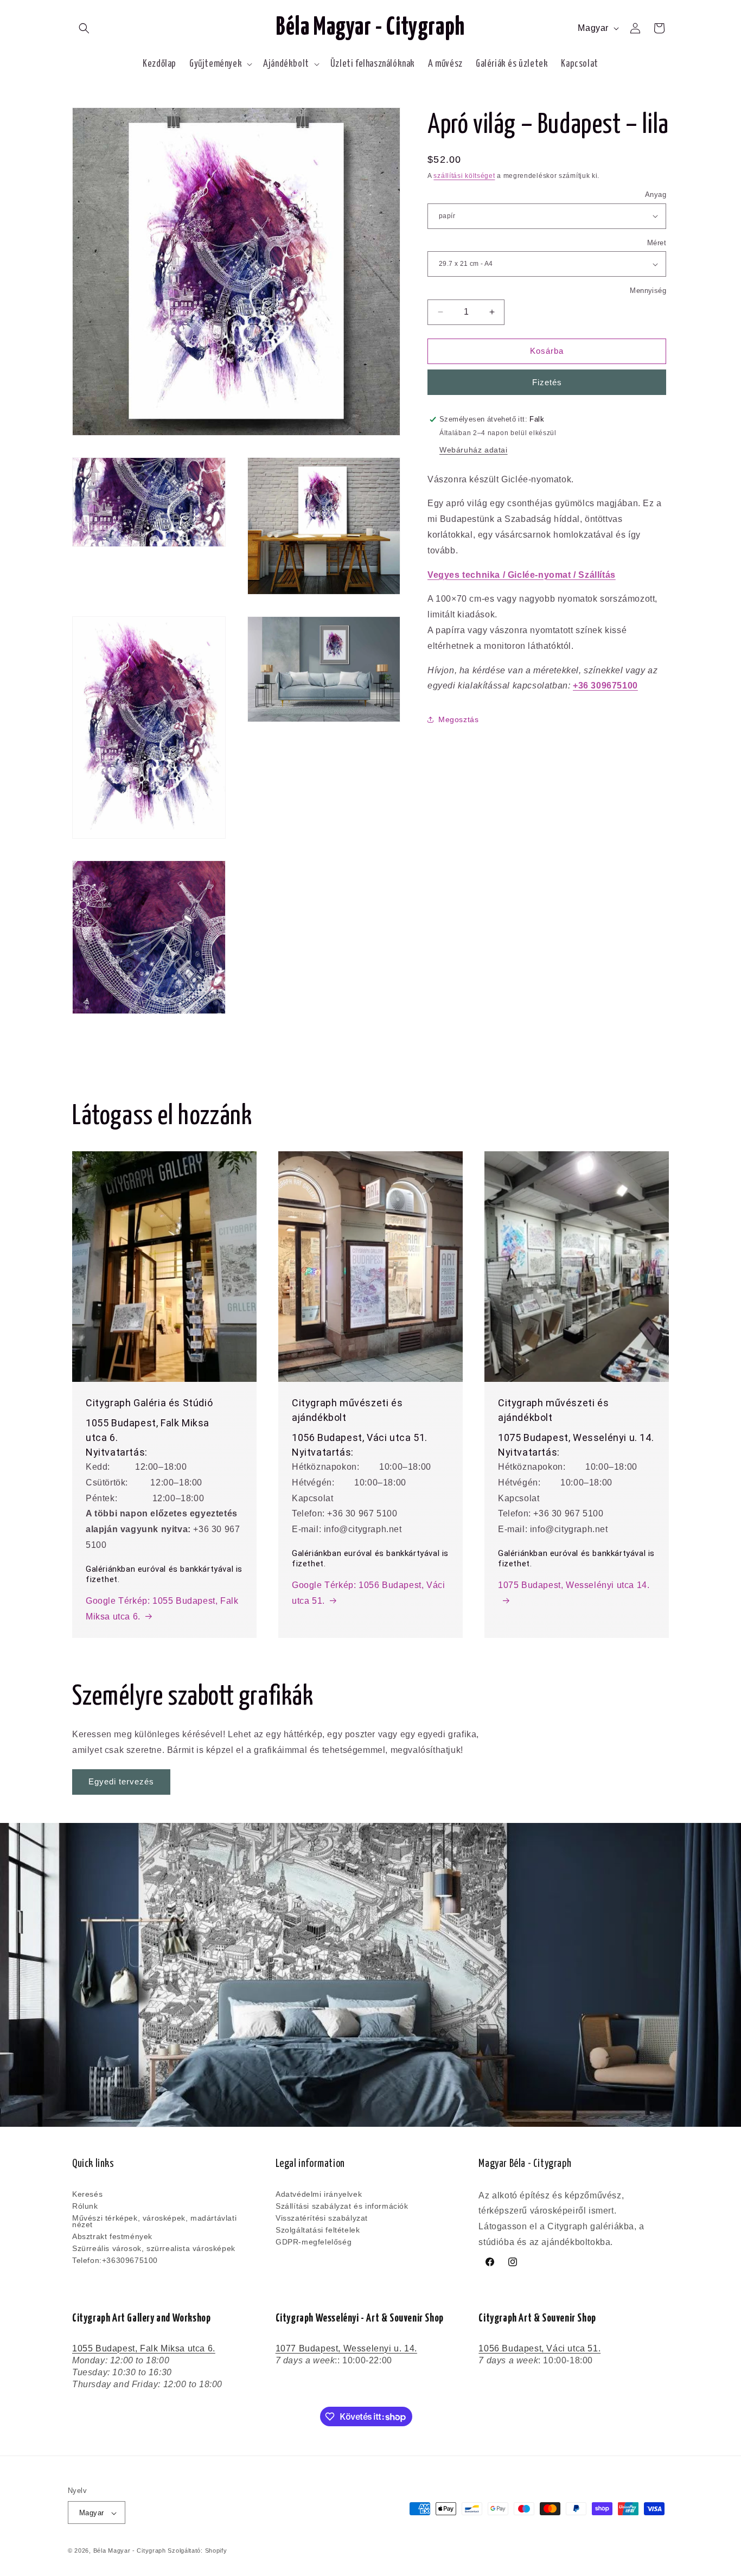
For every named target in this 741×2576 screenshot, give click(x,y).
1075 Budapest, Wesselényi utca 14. (574, 1585)
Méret (657, 243)
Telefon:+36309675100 (115, 2260)
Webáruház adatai (474, 450)
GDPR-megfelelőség (314, 2242)
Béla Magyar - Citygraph (130, 2551)
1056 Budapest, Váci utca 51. (539, 2348)
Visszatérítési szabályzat (322, 2218)
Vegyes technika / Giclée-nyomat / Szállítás (522, 575)
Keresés (87, 2195)
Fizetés (547, 382)
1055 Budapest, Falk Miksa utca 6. (144, 2348)
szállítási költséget (464, 176)
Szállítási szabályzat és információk (342, 2206)
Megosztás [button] (458, 719)
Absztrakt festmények (112, 2236)
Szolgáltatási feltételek (318, 2230)
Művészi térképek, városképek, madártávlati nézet (154, 2221)
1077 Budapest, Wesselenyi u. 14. (346, 2348)
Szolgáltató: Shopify (197, 2551)
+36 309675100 (605, 686)
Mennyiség (648, 291)
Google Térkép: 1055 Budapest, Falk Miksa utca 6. (162, 1609)
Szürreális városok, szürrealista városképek (154, 2248)
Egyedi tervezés (121, 1781)
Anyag (656, 195)
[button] (84, 28)
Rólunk (85, 2206)
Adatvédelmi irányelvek (319, 2195)
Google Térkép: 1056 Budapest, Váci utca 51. (368, 1593)
